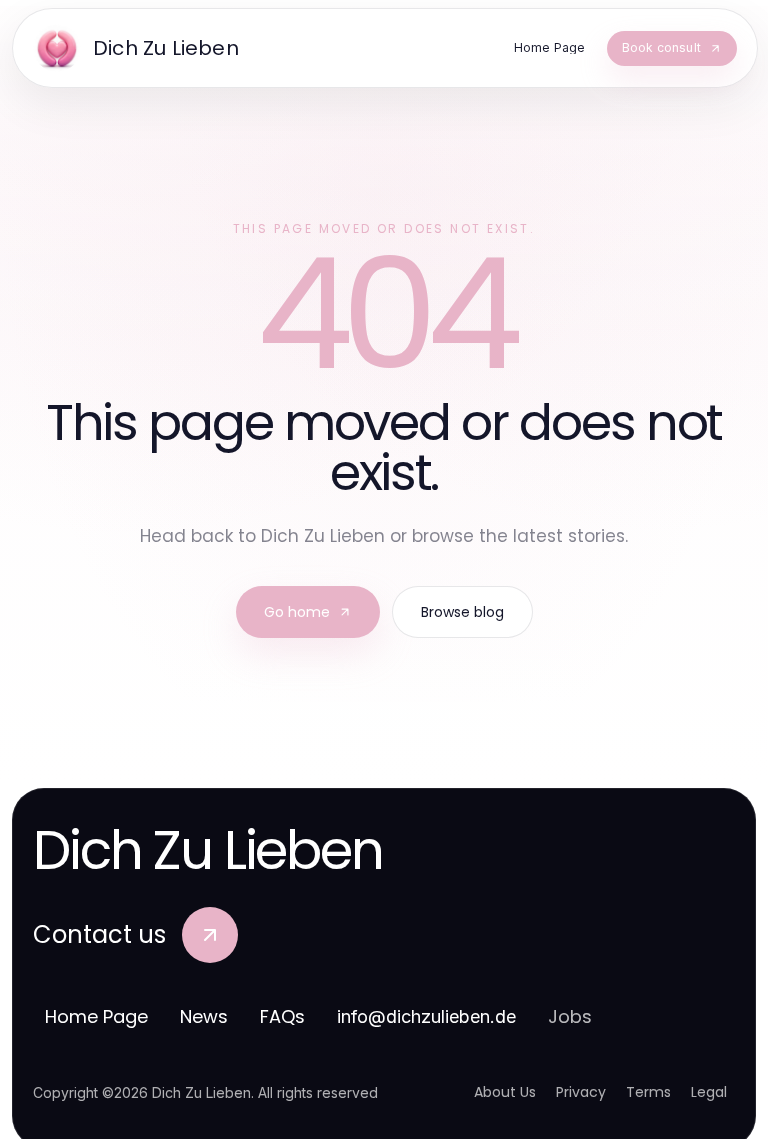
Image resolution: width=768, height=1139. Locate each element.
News (204, 1016)
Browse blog (462, 612)
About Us (505, 1092)
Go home (297, 612)
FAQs (282, 1016)
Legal (709, 1092)
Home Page (96, 1016)
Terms (648, 1092)
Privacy (581, 1092)
